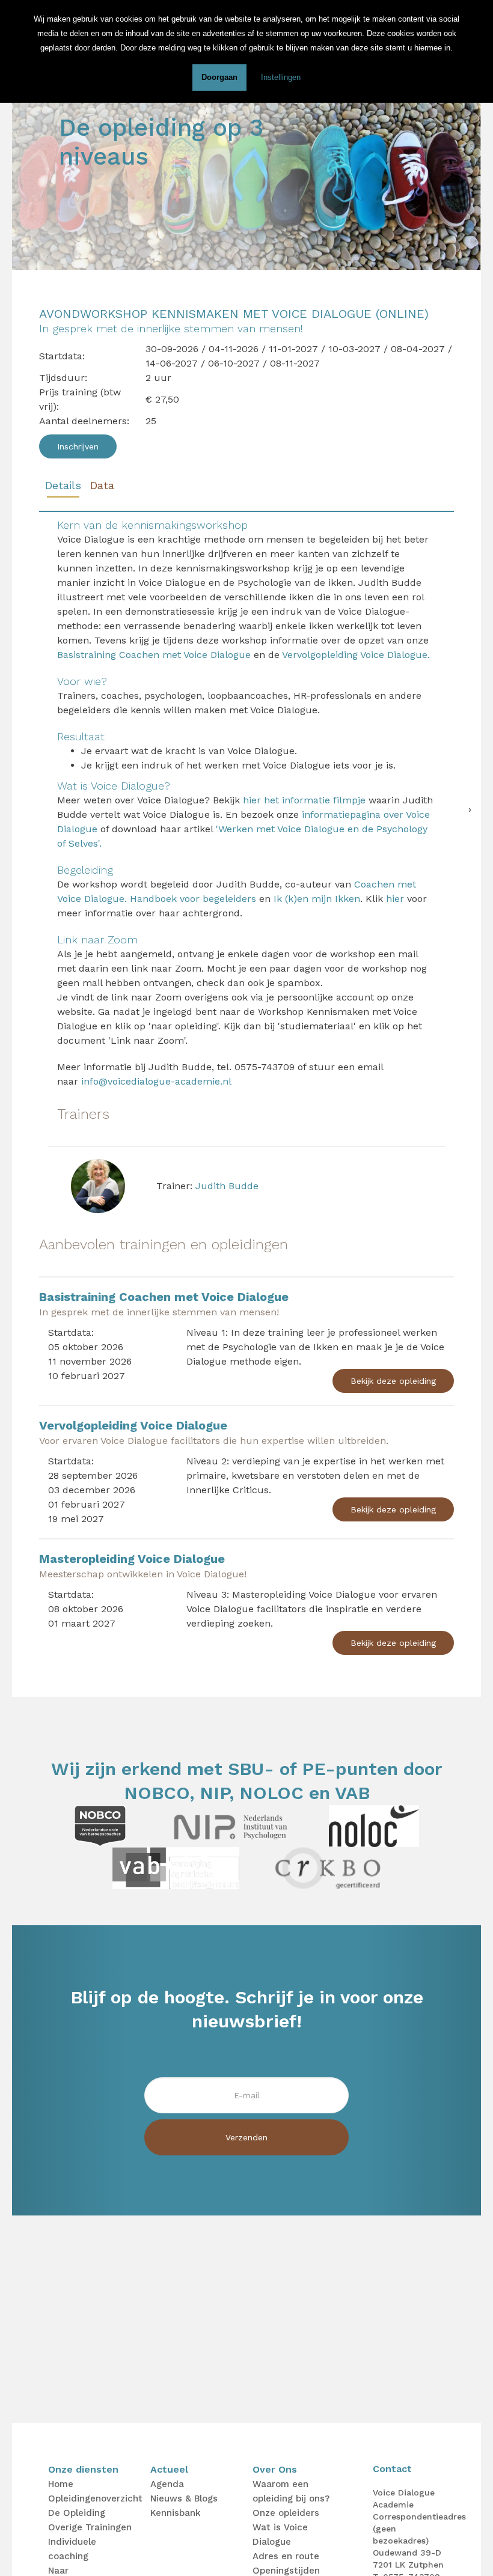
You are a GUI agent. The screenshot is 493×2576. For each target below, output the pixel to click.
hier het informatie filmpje (304, 800)
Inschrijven (78, 446)
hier (395, 899)
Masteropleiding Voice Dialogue (132, 1559)
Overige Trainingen (90, 2527)
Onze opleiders (286, 2513)
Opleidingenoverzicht (95, 2498)
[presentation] (470, 809)
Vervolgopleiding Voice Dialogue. (356, 655)
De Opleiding (77, 2513)
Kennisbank (176, 2513)
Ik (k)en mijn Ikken (315, 899)
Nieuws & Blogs (184, 2498)
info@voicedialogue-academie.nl (156, 1081)
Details (63, 485)
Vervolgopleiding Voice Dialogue (133, 1425)
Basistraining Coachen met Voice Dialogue (154, 655)
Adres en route (286, 2556)
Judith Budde (227, 1186)
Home (61, 2484)
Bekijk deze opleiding (393, 1381)
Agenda (167, 2484)
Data (102, 485)
